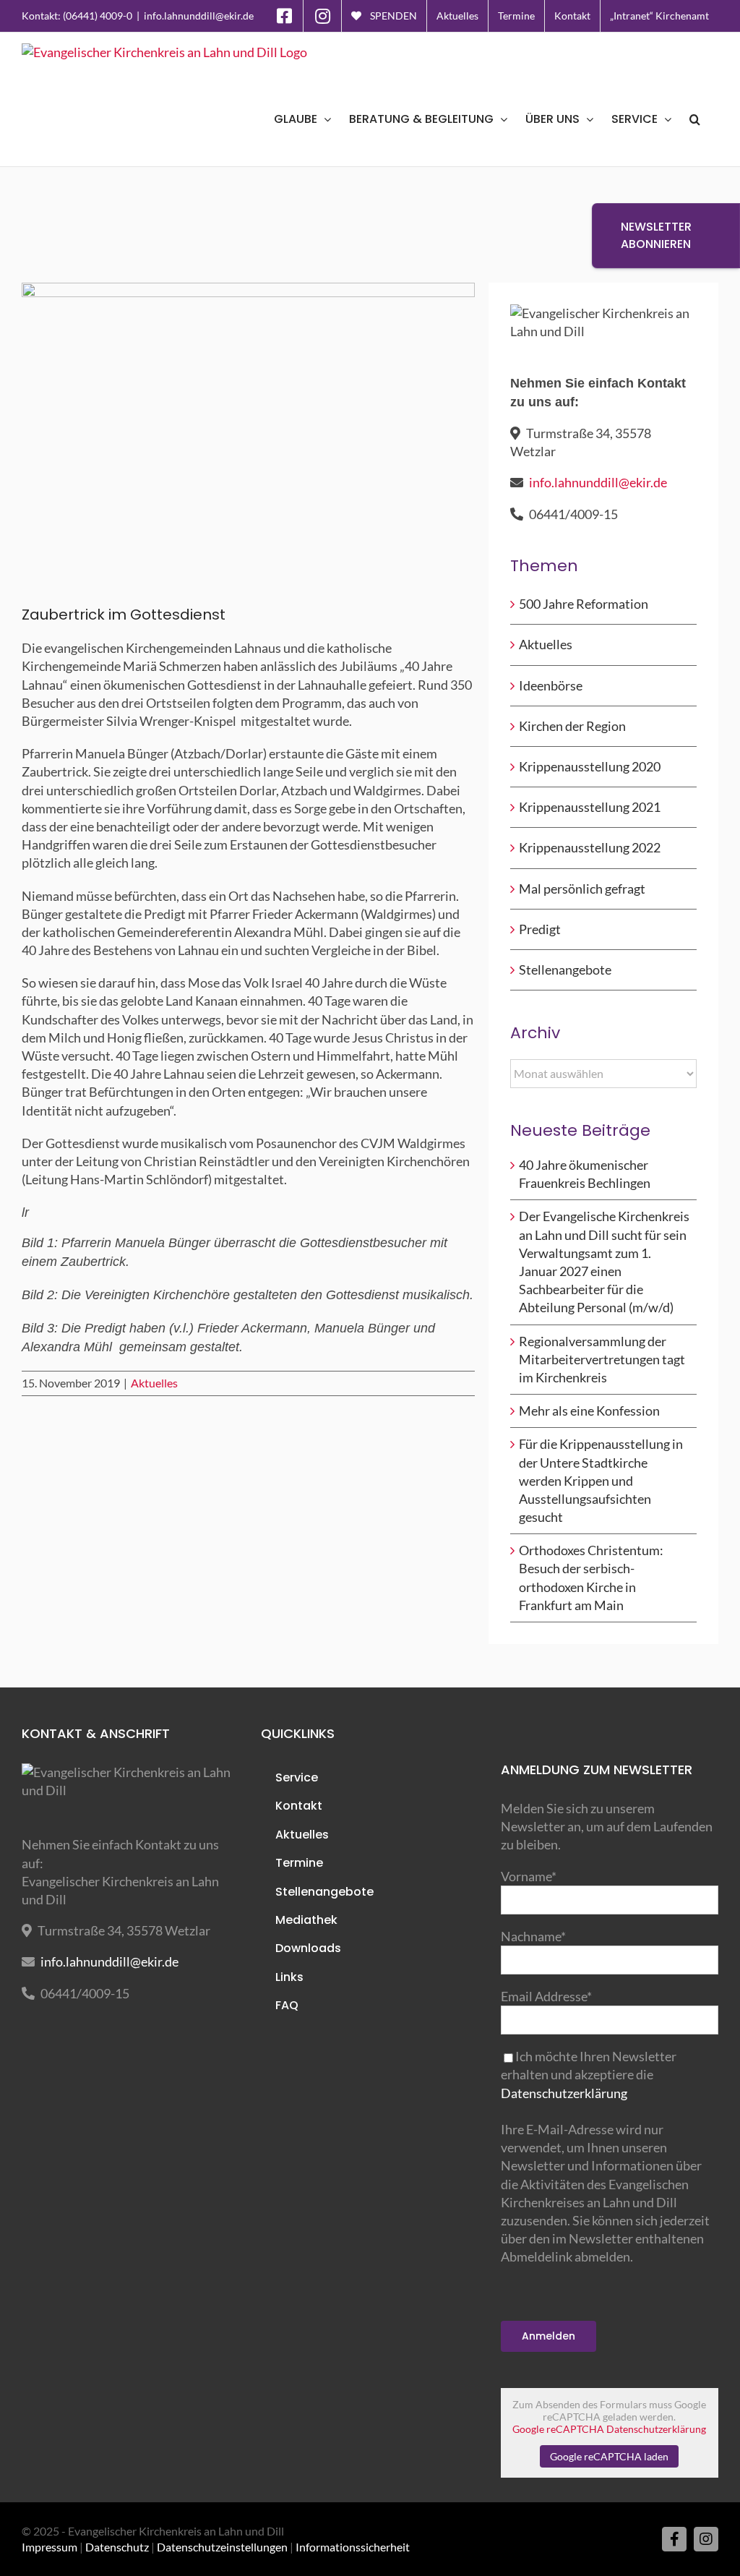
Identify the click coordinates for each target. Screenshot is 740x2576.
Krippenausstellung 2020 (590, 766)
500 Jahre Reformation (584, 604)
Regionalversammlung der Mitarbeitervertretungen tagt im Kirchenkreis (602, 1359)
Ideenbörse (551, 685)
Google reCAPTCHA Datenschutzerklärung (609, 2429)
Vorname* (529, 1876)
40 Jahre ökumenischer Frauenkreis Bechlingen (585, 1174)
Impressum (50, 2547)
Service (297, 1777)
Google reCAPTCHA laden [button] (609, 2456)
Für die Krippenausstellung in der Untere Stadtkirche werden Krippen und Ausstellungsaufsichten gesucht (601, 1480)
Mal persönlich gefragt (582, 889)
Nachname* (533, 1936)
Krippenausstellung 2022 (590, 847)
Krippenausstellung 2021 (590, 807)
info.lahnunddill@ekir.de (199, 16)
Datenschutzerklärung (564, 2093)
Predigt (540, 929)
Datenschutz (117, 2547)
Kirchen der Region (572, 726)
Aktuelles (154, 1383)
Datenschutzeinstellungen (222, 2547)
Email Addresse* (546, 1996)
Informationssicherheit (353, 2547)
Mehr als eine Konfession (589, 1411)
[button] (695, 119)
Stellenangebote (565, 970)
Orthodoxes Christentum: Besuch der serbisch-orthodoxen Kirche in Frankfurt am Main (591, 1578)
